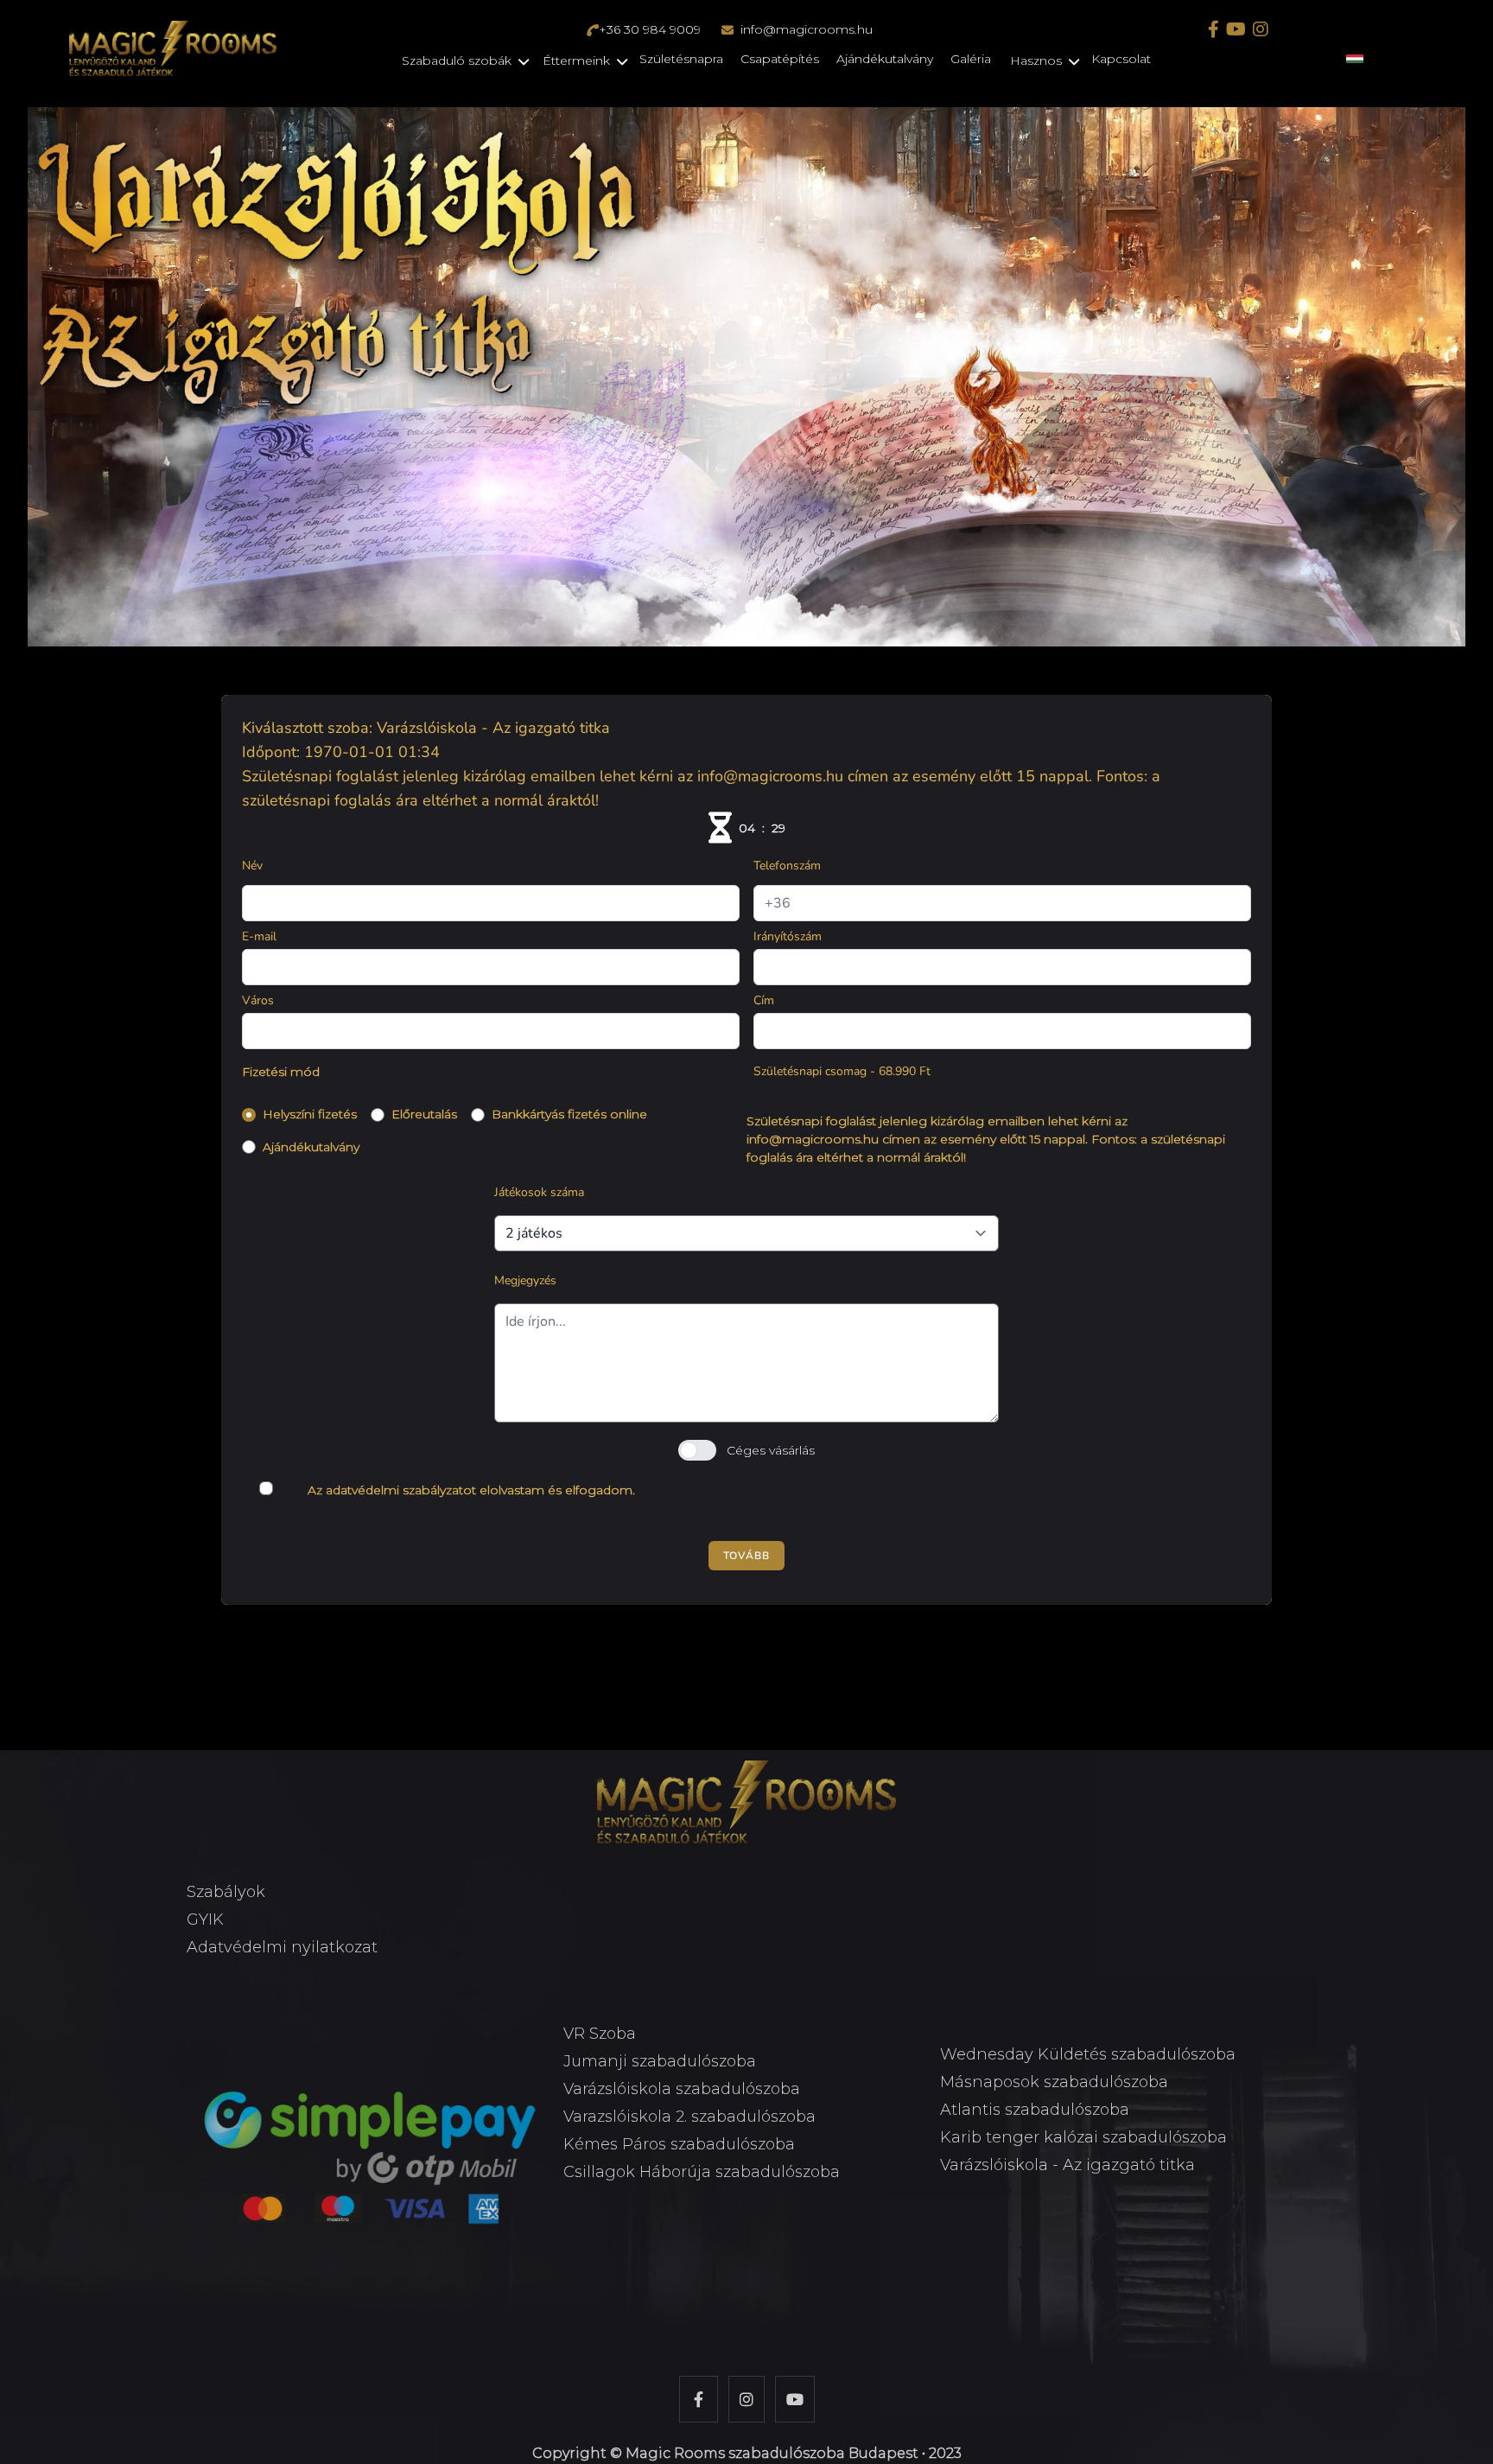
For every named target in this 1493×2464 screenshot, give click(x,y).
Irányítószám (788, 936)
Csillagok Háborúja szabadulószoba (702, 2172)
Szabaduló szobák (457, 60)
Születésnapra (681, 59)
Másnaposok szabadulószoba (1054, 2082)
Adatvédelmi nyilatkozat (282, 1947)
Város (258, 1000)
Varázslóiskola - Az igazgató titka (1067, 2165)
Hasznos (1036, 60)
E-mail (259, 936)
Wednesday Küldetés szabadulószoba (1088, 2054)
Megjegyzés (525, 1280)
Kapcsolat (1121, 59)
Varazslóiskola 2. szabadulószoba (689, 2117)
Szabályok (226, 1892)
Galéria (971, 59)
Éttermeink (576, 60)
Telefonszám (787, 866)
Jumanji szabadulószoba (660, 2061)
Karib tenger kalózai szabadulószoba (1083, 2137)
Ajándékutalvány (885, 59)
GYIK (205, 1920)
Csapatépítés (780, 59)
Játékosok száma (539, 1192)
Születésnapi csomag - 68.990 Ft (842, 1071)
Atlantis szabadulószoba (1035, 2110)
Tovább (746, 1556)
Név (252, 866)
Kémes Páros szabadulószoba (679, 2144)
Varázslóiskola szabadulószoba (682, 2089)
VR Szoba (600, 2034)
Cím (764, 1000)
